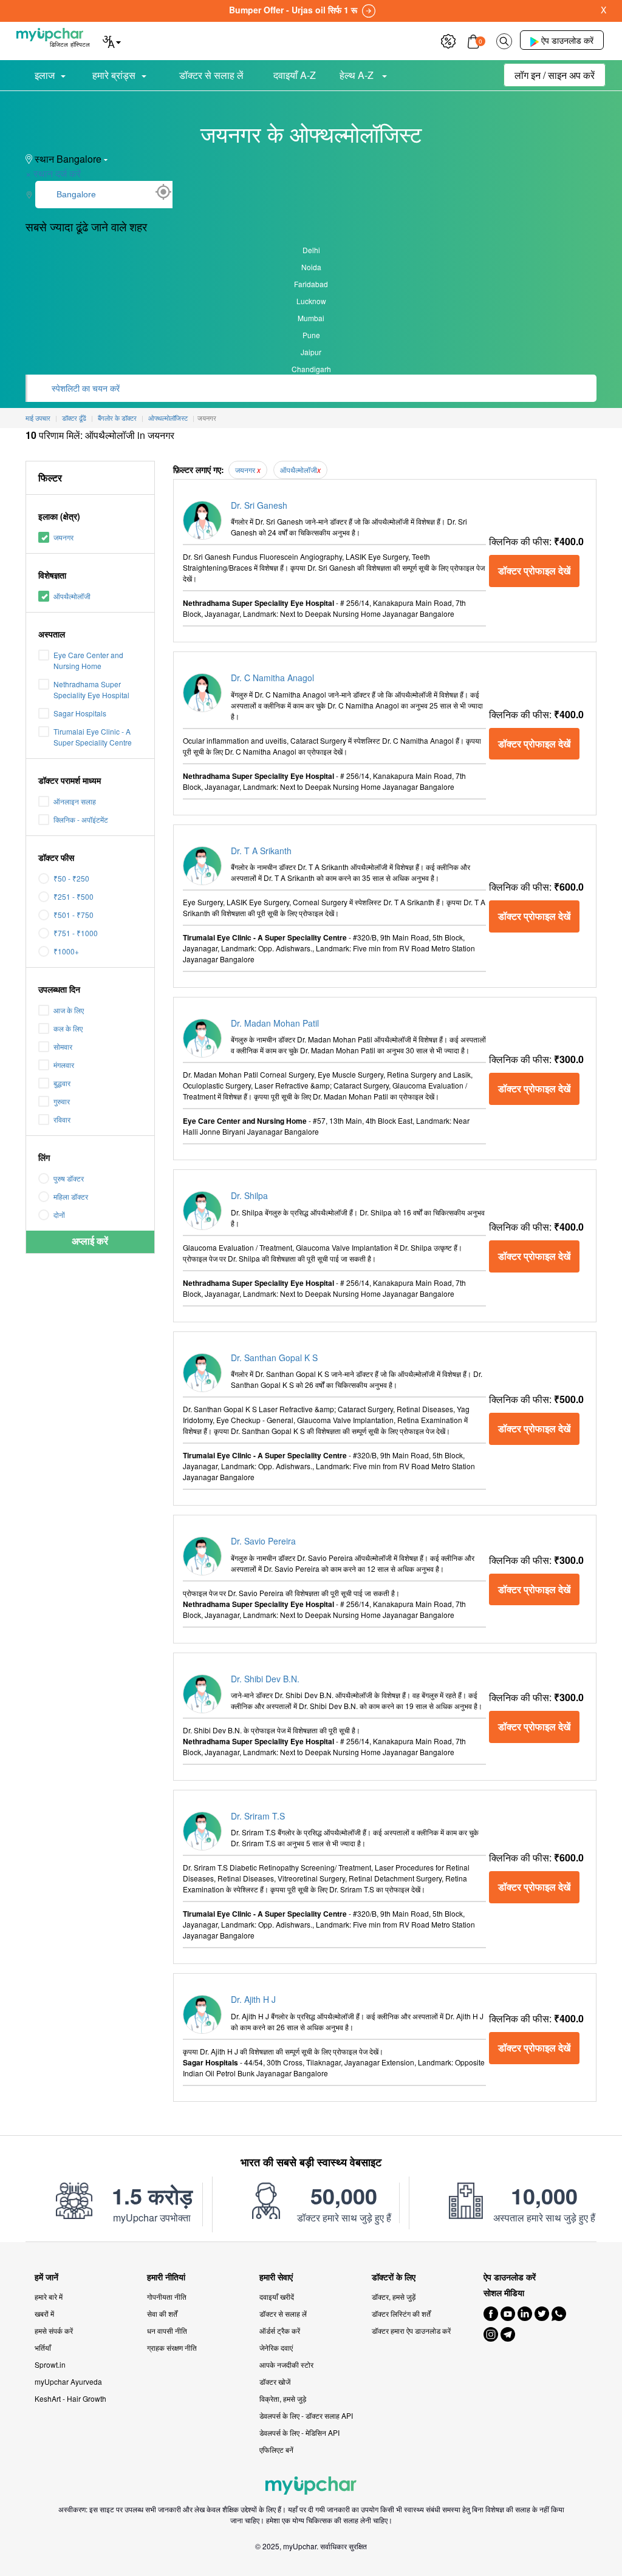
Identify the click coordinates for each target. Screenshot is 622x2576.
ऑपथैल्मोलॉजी (72, 596)
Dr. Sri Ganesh (259, 505)
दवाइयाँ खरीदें (277, 2296)
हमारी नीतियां (166, 2277)
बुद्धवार (62, 1083)
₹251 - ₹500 (73, 896)
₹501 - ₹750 (73, 915)
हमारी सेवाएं (276, 2277)
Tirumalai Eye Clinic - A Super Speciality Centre (93, 737)
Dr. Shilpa (249, 1195)
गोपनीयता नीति (167, 2296)
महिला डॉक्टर (71, 1196)
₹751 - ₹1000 (76, 933)
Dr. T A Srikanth (261, 851)
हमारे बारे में (49, 2296)
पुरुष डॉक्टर (69, 1178)
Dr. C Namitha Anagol (272, 678)
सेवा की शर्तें (162, 2313)
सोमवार (63, 1046)
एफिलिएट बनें (276, 2449)
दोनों (59, 1215)
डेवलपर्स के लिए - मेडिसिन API (299, 2432)
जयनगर (63, 537)
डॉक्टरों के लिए (394, 2277)
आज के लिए (69, 1010)
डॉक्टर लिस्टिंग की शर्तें (401, 2313)
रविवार (62, 1119)
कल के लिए (68, 1028)
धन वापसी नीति (167, 2330)
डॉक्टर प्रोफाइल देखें (534, 570)
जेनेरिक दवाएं (276, 2347)
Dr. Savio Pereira (263, 1541)
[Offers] (448, 40)
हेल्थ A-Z (358, 75)
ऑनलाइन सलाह (75, 801)
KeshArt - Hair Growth (70, 2398)
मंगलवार (64, 1065)
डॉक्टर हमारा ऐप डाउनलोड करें (411, 2330)
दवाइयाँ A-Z (295, 75)
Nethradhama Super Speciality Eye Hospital (91, 689)
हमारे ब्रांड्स (114, 75)
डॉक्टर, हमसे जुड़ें (394, 2296)
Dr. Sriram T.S (258, 1816)
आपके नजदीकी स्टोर (286, 2364)
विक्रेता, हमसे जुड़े (283, 2398)
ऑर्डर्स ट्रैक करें (280, 2330)
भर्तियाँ (43, 2347)
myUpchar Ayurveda (68, 2381)
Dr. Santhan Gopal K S (274, 1358)
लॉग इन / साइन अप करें (555, 75)
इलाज (45, 75)
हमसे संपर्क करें (54, 2330)
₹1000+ (66, 951)
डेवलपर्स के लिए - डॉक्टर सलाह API (306, 2415)
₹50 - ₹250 (71, 878)
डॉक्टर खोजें (275, 2381)
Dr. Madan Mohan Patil (275, 1023)
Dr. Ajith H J (253, 1999)
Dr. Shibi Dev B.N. (265, 1679)
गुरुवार (62, 1101)
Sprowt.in (50, 2364)
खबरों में (44, 2313)
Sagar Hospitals (80, 713)
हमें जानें (46, 2277)
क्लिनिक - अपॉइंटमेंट (81, 819)
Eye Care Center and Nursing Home (88, 660)
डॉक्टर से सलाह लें (211, 75)
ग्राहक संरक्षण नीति (172, 2347)
